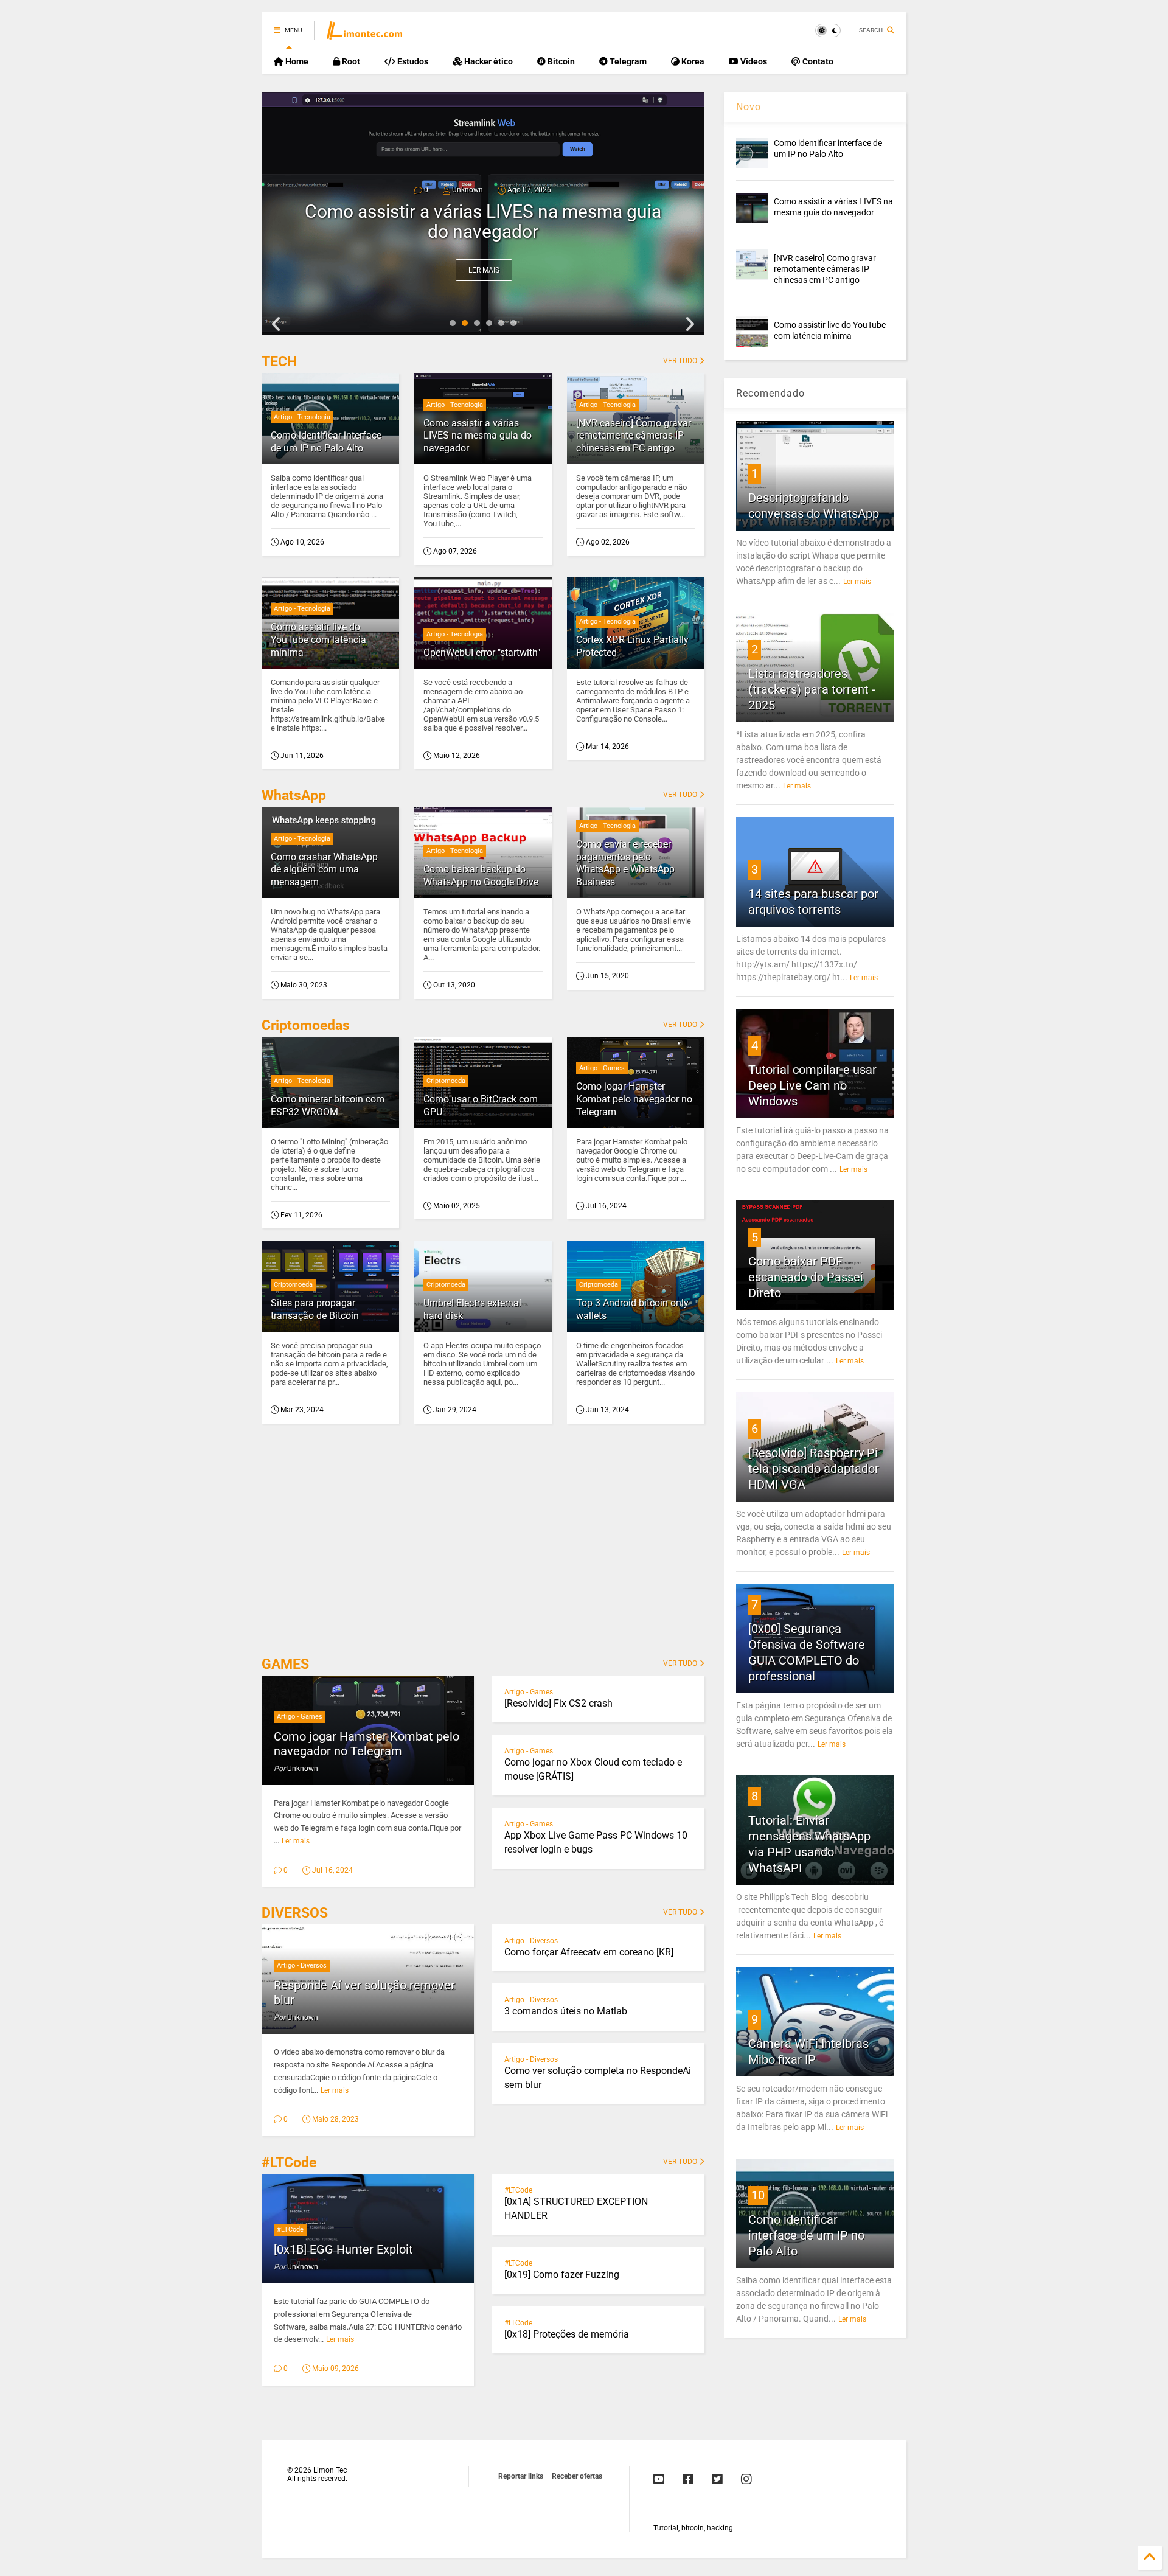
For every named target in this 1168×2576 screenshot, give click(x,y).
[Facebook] (688, 2479)
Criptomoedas (306, 1025)
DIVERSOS (295, 1913)
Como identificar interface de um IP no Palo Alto (326, 442)
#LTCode (289, 2163)
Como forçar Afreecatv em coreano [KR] (589, 1952)
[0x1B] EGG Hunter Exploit (343, 2249)
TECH (279, 362)
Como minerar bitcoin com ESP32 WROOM (328, 1105)
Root (350, 61)
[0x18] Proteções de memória (567, 2334)
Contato (817, 61)
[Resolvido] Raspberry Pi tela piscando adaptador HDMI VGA (814, 1469)
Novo (749, 107)
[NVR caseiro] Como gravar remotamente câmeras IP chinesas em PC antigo (483, 221)
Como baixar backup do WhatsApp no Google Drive (481, 875)
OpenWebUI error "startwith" (482, 653)
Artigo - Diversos (302, 1965)
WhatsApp (294, 795)
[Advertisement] (483, 1544)
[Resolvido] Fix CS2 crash (558, 1703)
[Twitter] (717, 2479)
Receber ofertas (577, 2476)
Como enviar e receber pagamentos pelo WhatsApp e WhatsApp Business (625, 863)
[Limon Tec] (364, 34)
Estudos (412, 61)
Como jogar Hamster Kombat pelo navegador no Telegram (634, 1099)
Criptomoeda (446, 1081)
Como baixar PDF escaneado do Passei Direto (806, 1277)
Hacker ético (488, 61)
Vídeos (753, 61)
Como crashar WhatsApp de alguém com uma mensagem (324, 870)
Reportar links (521, 2476)
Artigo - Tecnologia (302, 417)
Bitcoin (560, 61)
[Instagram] (746, 2479)
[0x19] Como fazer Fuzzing (562, 2275)
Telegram (627, 61)
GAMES (285, 1664)
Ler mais (484, 270)
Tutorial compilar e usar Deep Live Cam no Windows (812, 1085)
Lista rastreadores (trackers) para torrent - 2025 (812, 689)
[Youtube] (659, 2479)
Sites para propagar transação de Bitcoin (315, 1309)
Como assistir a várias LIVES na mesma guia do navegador (478, 436)
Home (296, 61)
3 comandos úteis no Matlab (566, 2011)
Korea (692, 61)
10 (758, 2195)
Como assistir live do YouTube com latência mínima (318, 640)
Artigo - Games (602, 1068)
